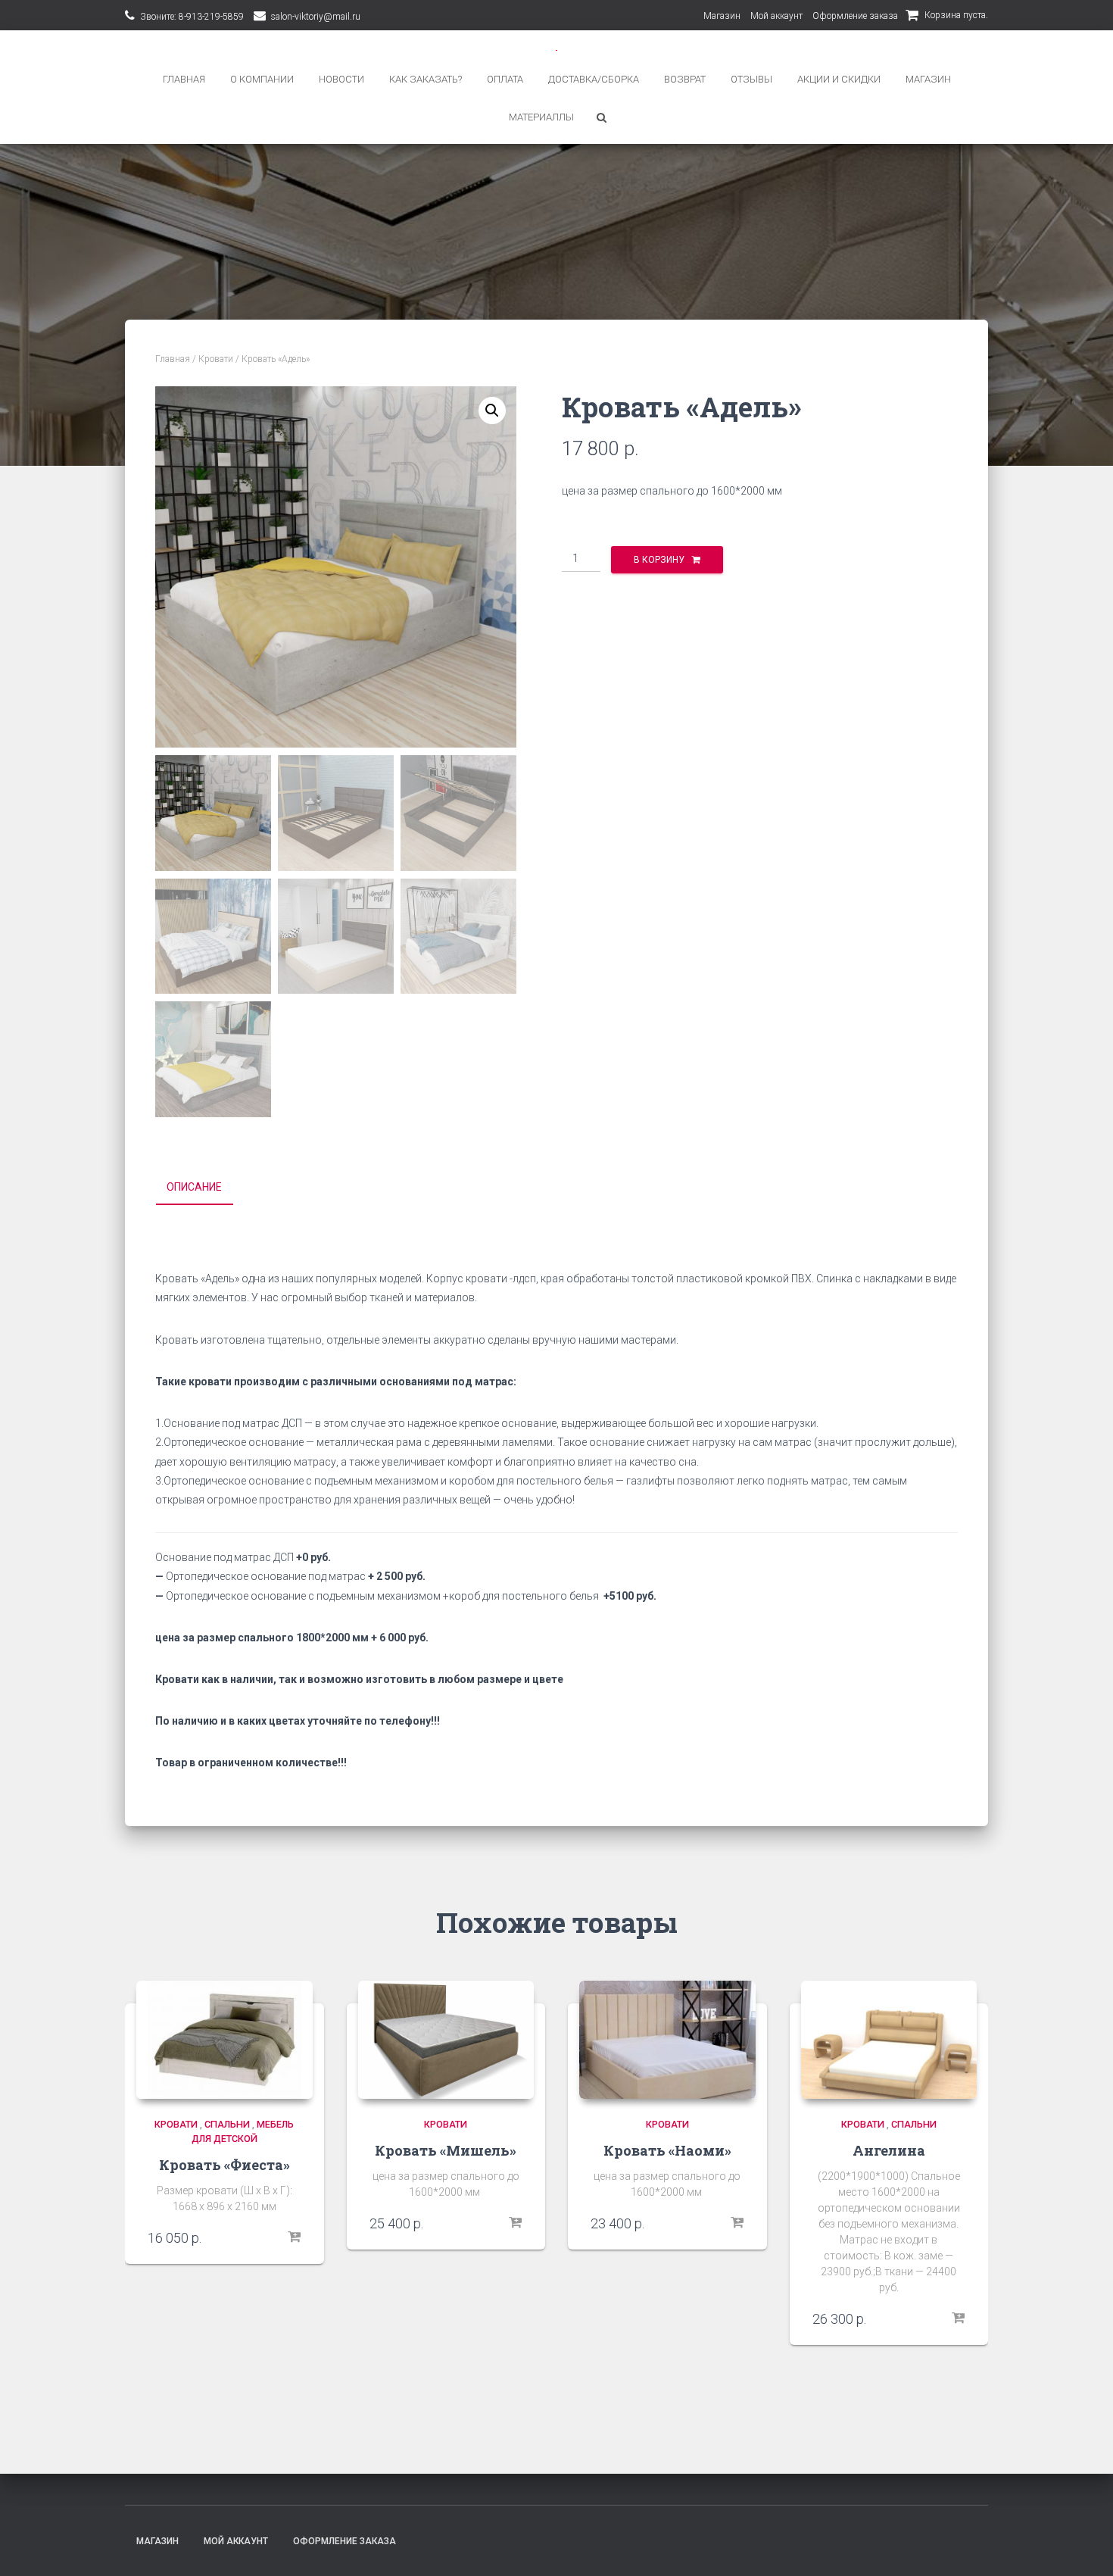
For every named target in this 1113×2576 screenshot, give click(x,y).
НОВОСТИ (341, 79)
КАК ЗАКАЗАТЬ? (426, 79)
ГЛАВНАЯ (184, 79)
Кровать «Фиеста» (224, 2165)
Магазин (722, 16)
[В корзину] (294, 2237)
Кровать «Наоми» (667, 2150)
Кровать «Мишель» (446, 2150)
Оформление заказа (855, 16)
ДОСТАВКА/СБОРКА (594, 79)
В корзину (659, 560)
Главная (173, 359)
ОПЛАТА (505, 79)
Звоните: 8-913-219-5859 (192, 17)
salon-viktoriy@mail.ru (316, 17)
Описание (194, 1187)
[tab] (206, 1188)
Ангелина (889, 2150)
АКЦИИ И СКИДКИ (839, 79)
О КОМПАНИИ (262, 79)
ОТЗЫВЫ (751, 79)
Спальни (227, 2124)
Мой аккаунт (776, 16)
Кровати (216, 359)
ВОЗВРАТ (685, 79)
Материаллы (541, 117)
